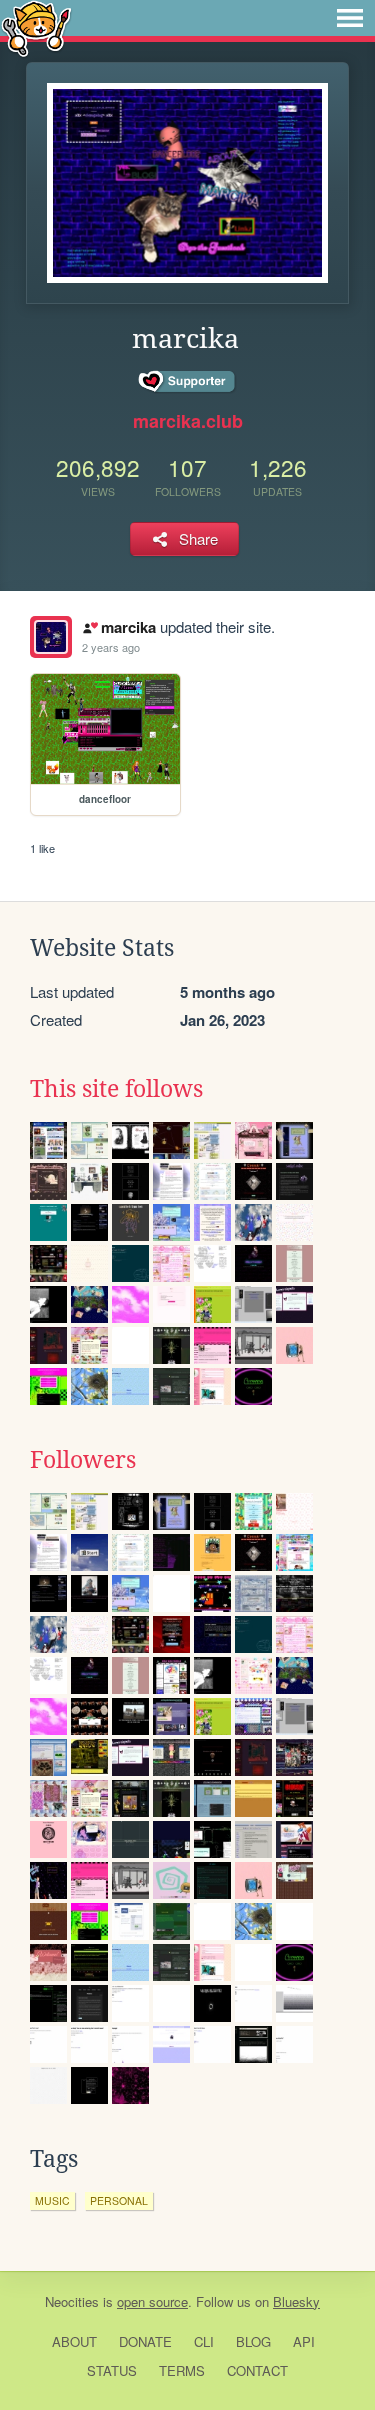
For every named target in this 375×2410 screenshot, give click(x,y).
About (74, 2341)
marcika (128, 627)
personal (119, 2200)
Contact (257, 2370)
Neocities (72, 2301)
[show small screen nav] (350, 18)
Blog (253, 2341)
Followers (83, 1460)
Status (112, 2370)
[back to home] (36, 27)
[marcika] (51, 637)
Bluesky (296, 2301)
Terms (182, 2370)
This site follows (116, 1089)
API (304, 2341)
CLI (204, 2341)
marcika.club (188, 421)
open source (152, 2301)
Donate (145, 2341)
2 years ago (111, 647)
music (52, 2200)
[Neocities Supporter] (187, 382)
